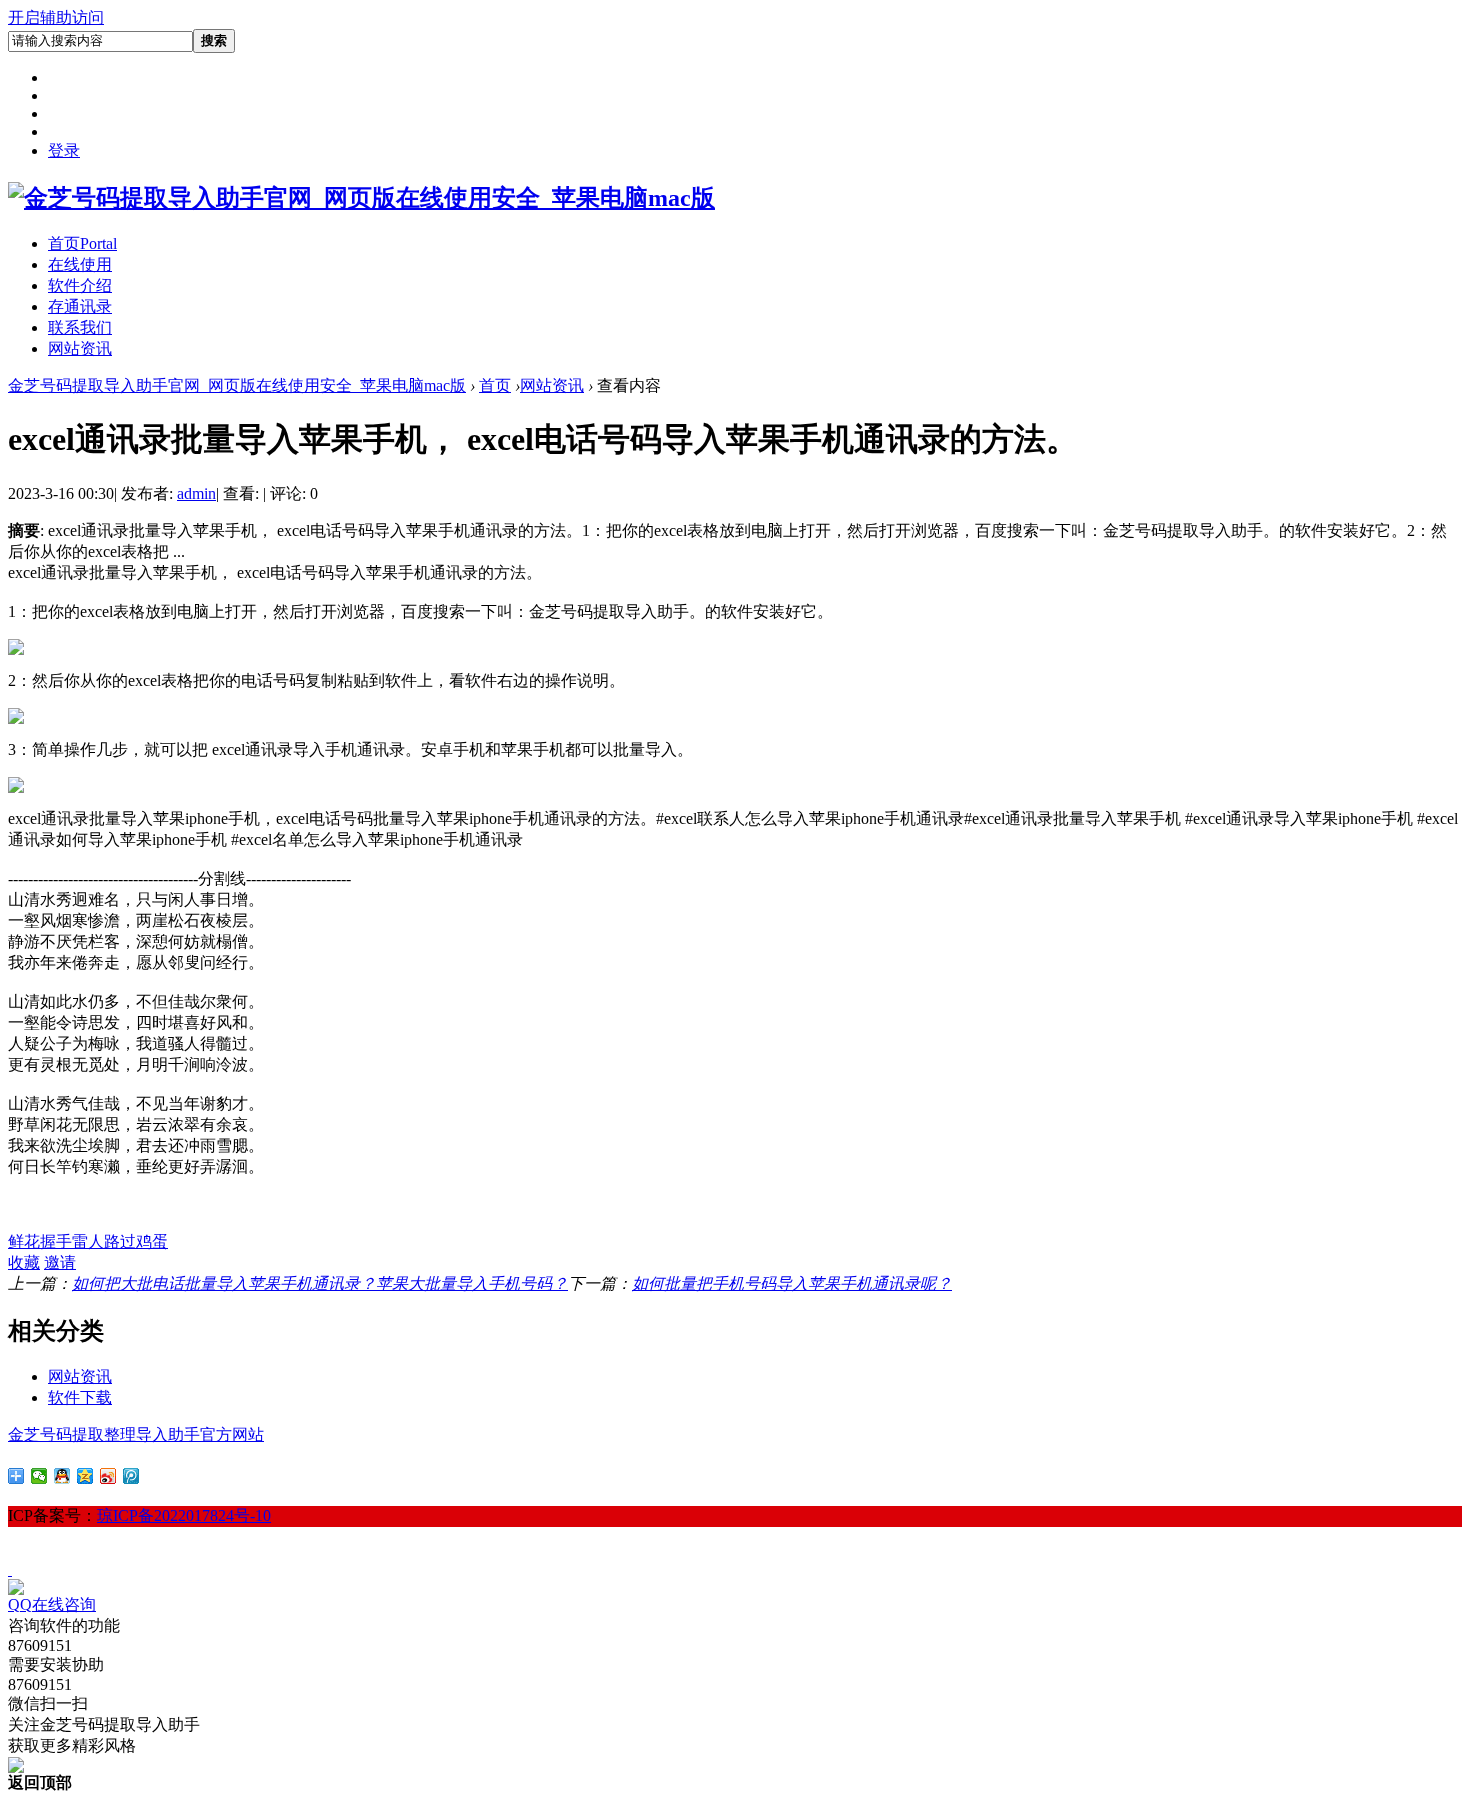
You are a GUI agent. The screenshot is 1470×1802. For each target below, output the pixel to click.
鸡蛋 (152, 1241)
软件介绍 (80, 285)
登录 (64, 150)
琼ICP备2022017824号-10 (184, 1515)
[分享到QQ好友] (62, 1476)
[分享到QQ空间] (85, 1476)
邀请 (60, 1262)
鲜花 (24, 1241)
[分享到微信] (39, 1476)
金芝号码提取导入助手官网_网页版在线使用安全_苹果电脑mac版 (237, 385)
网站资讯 (80, 348)
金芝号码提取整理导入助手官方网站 (136, 1434)
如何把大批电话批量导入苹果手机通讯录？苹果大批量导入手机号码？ (320, 1283)
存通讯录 (80, 306)
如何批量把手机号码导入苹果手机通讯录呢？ (792, 1283)
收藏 (24, 1262)
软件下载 (80, 1397)
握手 (56, 1241)
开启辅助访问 (56, 17)
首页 (82, 243)
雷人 (88, 1241)
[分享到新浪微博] (108, 1476)
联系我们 (80, 327)
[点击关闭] (10, 1569)
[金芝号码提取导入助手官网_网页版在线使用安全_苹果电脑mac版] (361, 198)
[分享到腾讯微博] (131, 1476)
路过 (120, 1241)
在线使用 (80, 264)
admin (196, 493)
